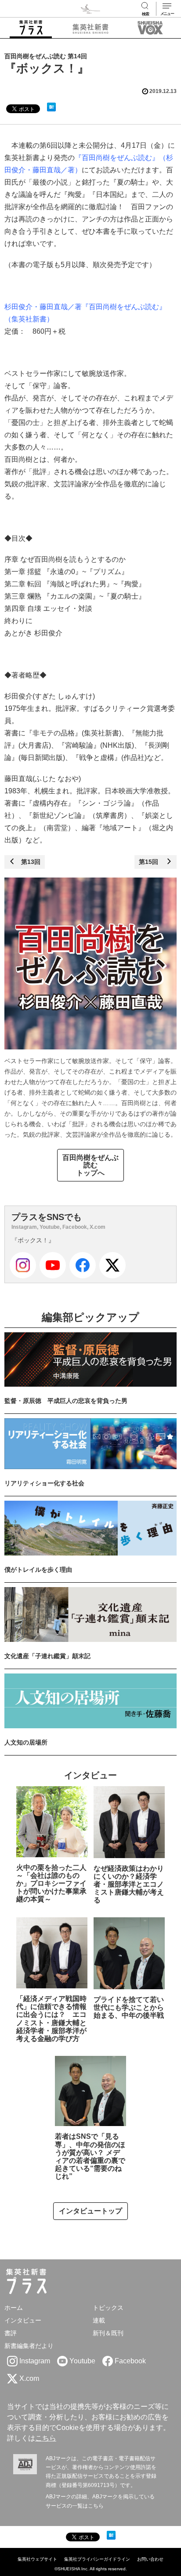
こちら (46, 2438)
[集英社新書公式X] (112, 1265)
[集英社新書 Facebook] (83, 1265)
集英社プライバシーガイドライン (97, 2559)
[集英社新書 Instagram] (23, 1265)
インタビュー (23, 2320)
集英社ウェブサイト (37, 2559)
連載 (99, 2320)
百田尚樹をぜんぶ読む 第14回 (46, 56)
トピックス (108, 2308)
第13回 (28, 862)
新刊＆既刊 (108, 2333)
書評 (11, 2333)
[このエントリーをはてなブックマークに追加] (51, 107)
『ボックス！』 (33, 1240)
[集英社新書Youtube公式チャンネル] (53, 1265)
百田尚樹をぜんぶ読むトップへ (90, 1165)
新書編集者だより (29, 2346)
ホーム (14, 2308)
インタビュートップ (90, 2211)
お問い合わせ (150, 2559)
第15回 (152, 862)
